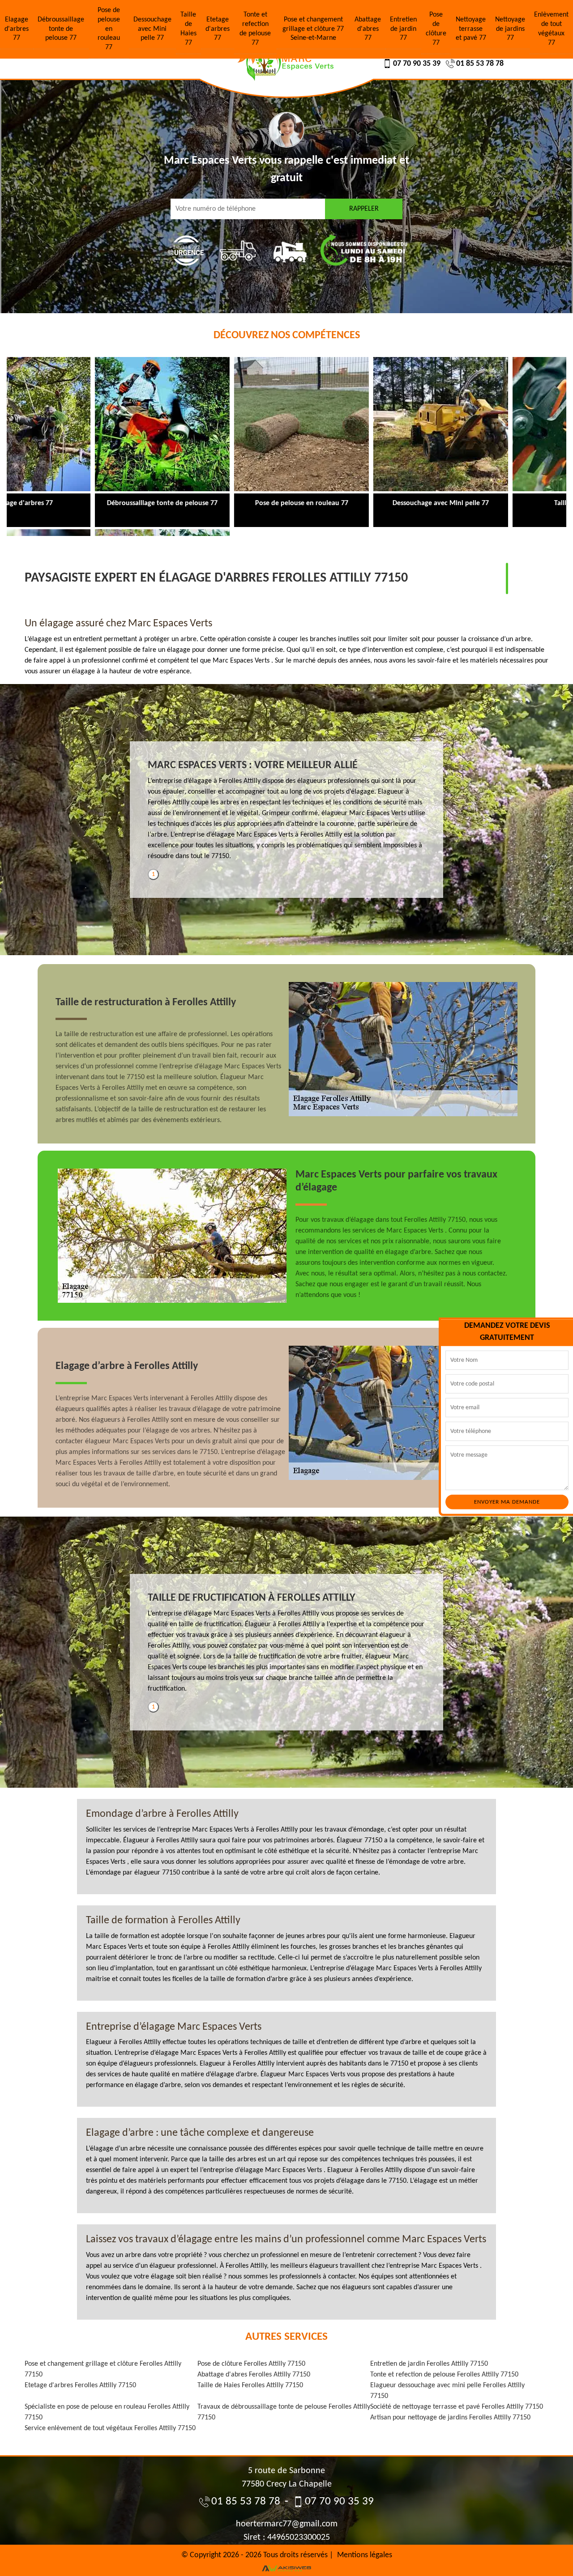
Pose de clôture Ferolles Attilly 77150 (251, 2364)
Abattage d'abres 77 (368, 29)
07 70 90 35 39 (417, 64)
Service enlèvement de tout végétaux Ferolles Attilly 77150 (110, 2428)
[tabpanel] (286, 814)
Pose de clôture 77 (436, 29)
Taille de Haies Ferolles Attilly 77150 (250, 2385)
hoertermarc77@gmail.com (287, 2524)
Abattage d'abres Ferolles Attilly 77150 (254, 2375)
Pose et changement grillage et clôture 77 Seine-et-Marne (313, 29)
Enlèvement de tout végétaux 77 (551, 29)
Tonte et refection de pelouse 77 (255, 29)
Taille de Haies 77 (188, 29)
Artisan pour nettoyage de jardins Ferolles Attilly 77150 (450, 2418)
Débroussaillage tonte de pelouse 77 (61, 29)
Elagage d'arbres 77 (17, 29)
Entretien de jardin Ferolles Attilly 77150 (429, 2364)
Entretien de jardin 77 (403, 29)
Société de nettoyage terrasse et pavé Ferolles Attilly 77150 (457, 2407)
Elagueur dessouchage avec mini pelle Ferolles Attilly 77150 (447, 2391)
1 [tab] (153, 874)
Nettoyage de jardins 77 (510, 29)
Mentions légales (365, 2555)
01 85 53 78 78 (480, 64)
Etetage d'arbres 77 (218, 29)
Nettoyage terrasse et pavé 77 (471, 29)
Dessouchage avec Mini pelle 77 (152, 29)
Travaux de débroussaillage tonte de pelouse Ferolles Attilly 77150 (284, 2412)
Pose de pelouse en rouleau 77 (109, 29)
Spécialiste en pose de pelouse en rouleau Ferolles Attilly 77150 (107, 2412)
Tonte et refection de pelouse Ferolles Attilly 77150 (444, 2375)
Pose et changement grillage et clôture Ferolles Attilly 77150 (103, 2369)
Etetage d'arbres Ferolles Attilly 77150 (80, 2385)
